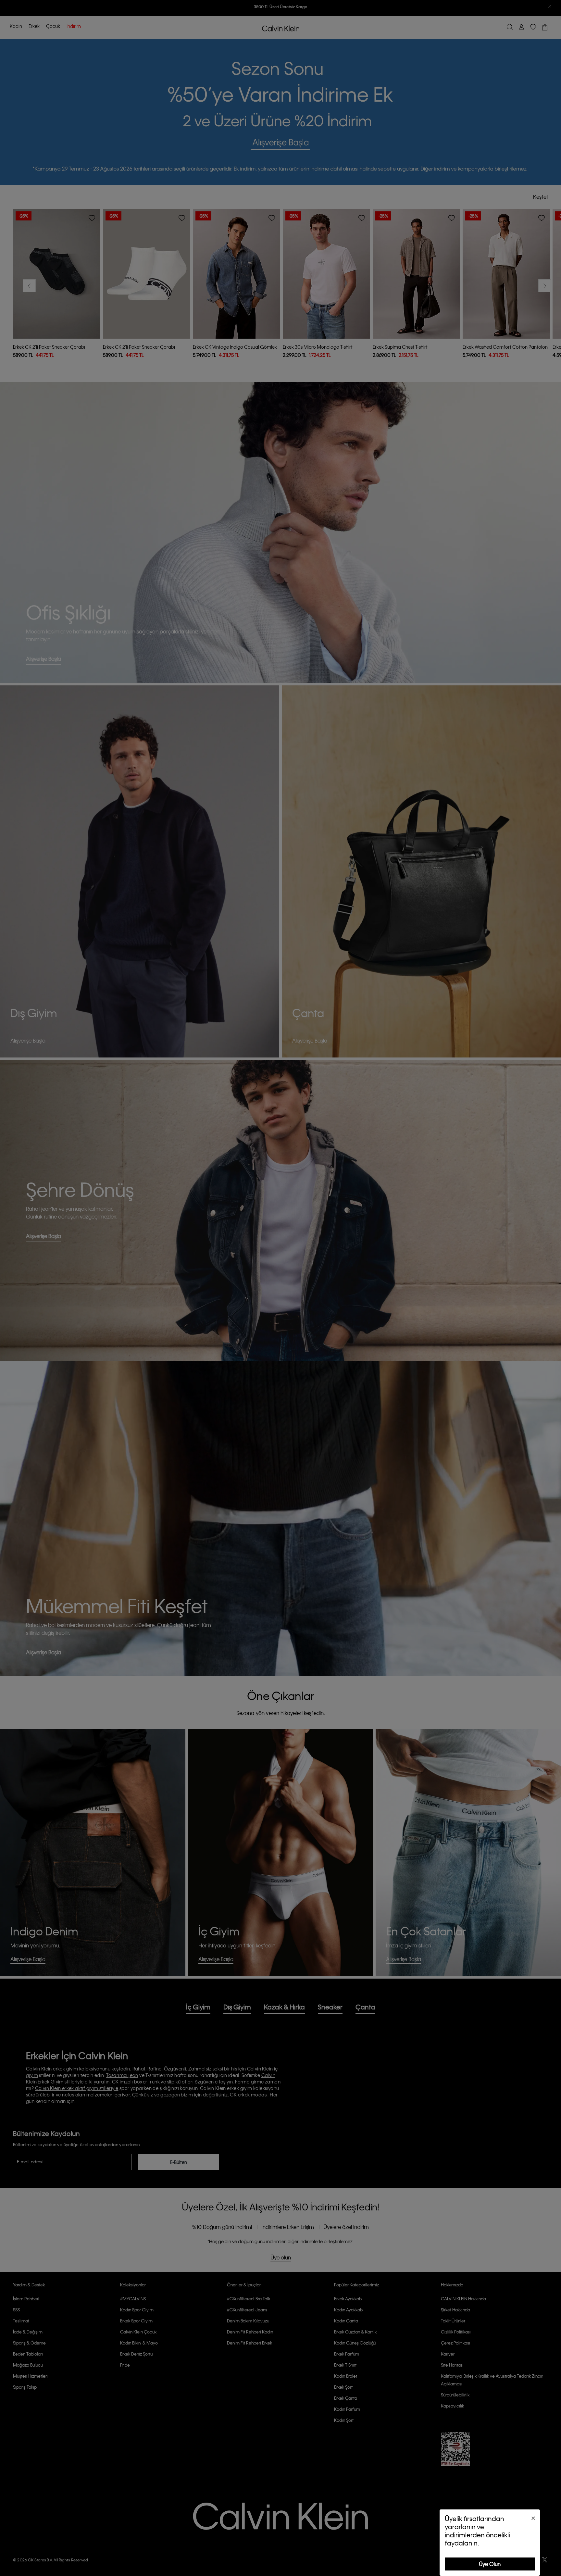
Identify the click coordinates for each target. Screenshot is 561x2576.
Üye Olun (490, 2564)
